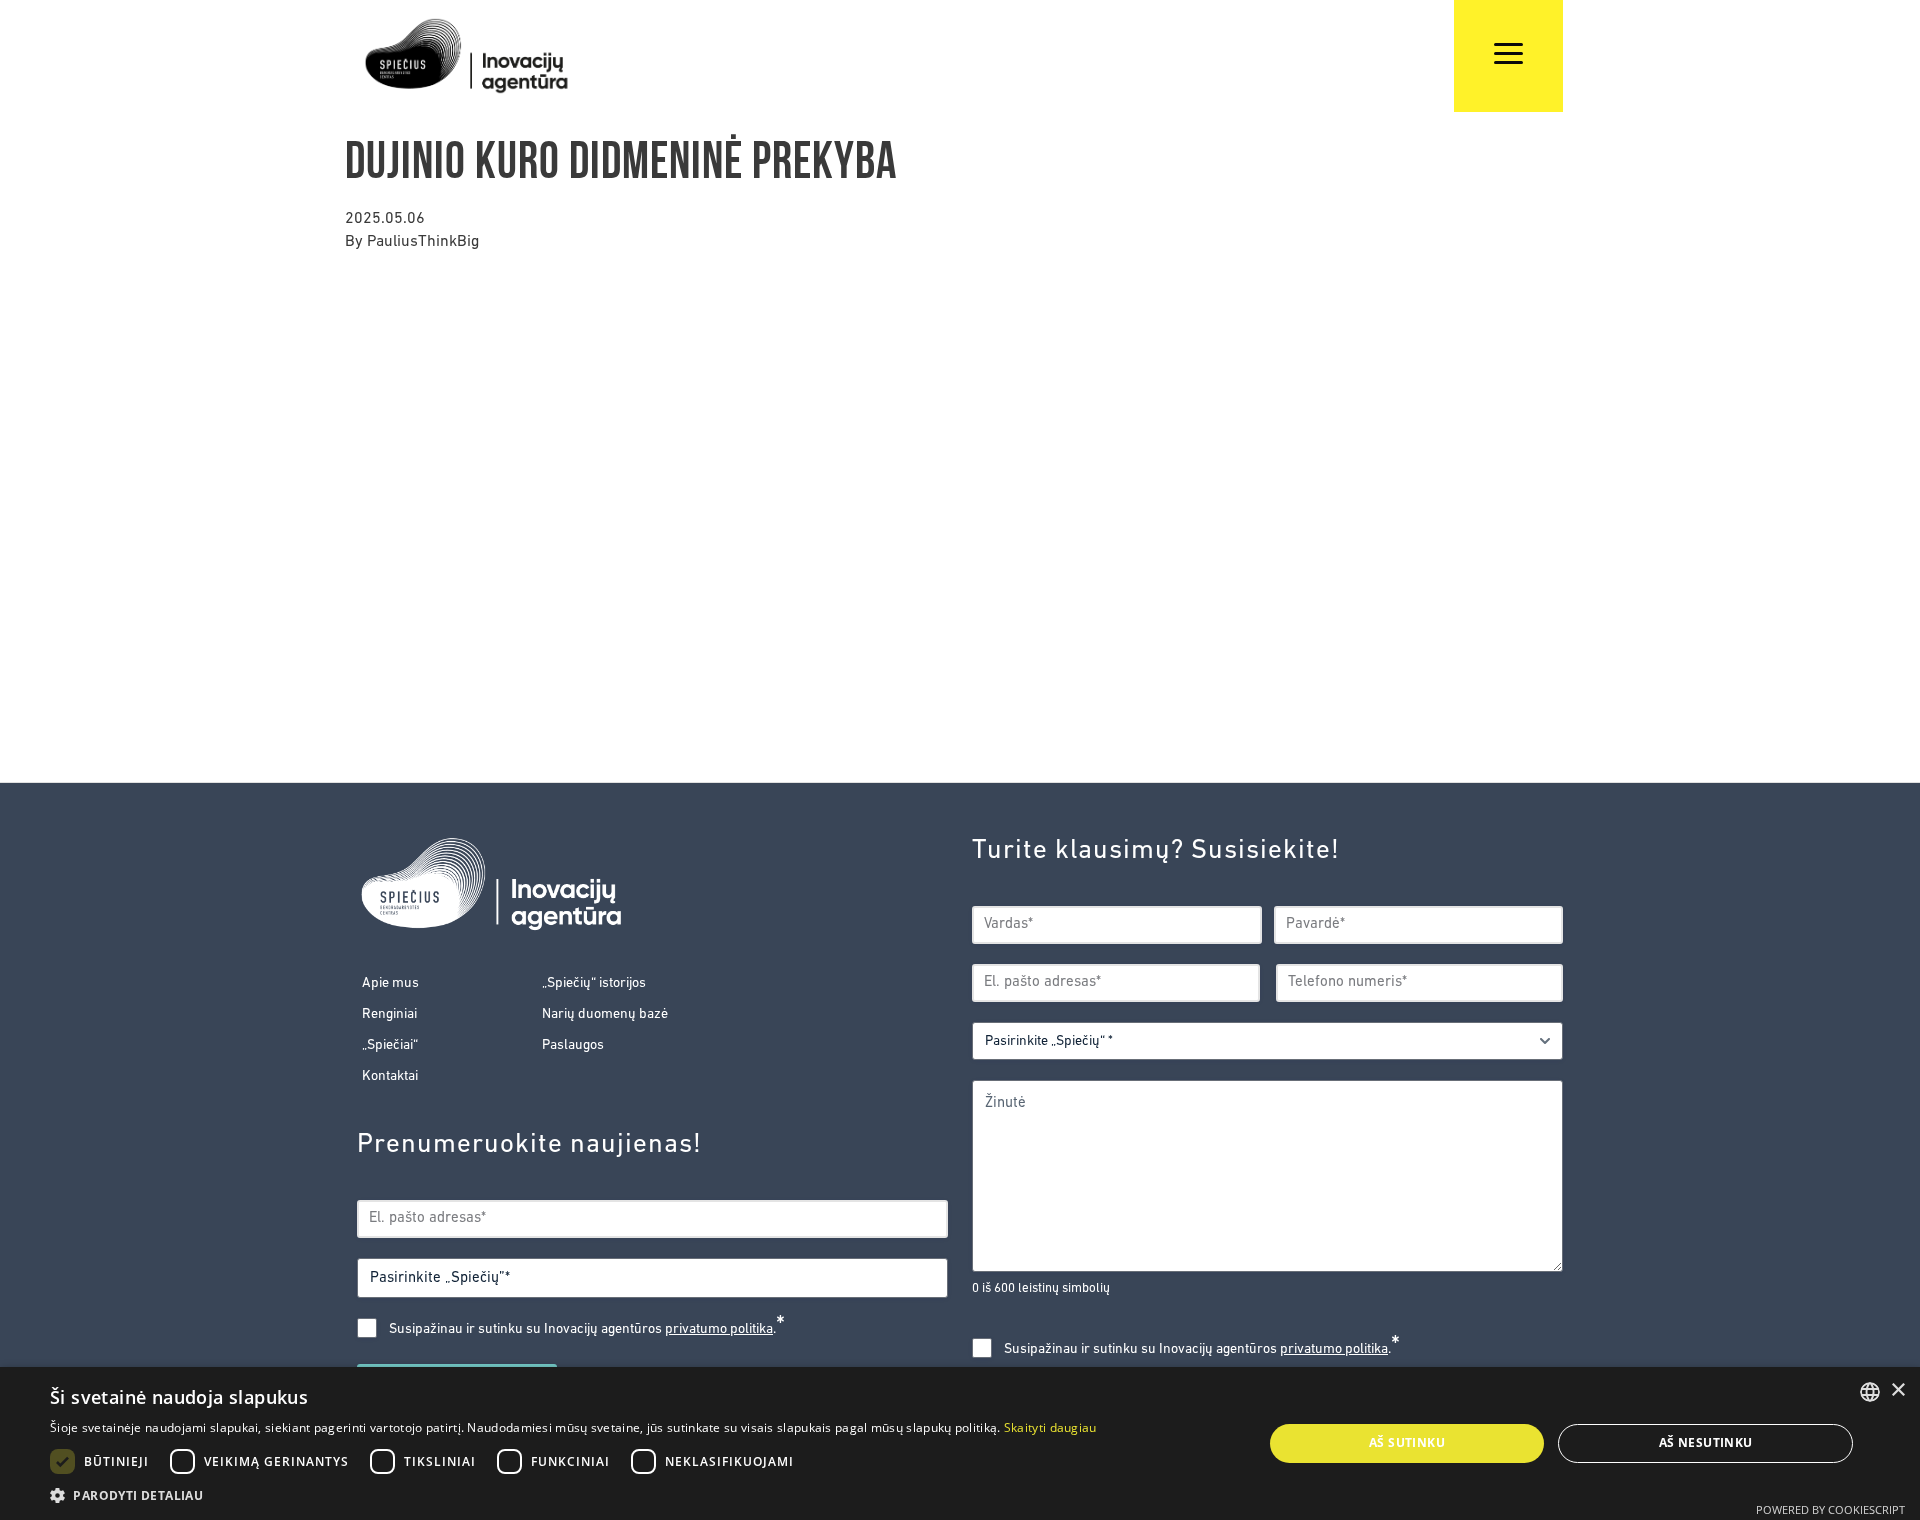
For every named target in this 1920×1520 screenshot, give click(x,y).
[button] (573, 1495)
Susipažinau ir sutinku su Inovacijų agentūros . (587, 1329)
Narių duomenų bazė (605, 1014)
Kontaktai (390, 1076)
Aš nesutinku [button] (1706, 1442)
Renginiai (389, 1014)
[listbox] (1870, 1392)
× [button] (1897, 1390)
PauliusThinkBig (423, 242)
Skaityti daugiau (1050, 1427)
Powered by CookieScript (1830, 1509)
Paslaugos (573, 1045)
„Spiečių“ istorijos (594, 983)
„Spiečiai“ (390, 1045)
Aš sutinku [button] (1407, 1442)
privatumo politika (719, 1329)
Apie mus (390, 983)
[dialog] (960, 1443)
